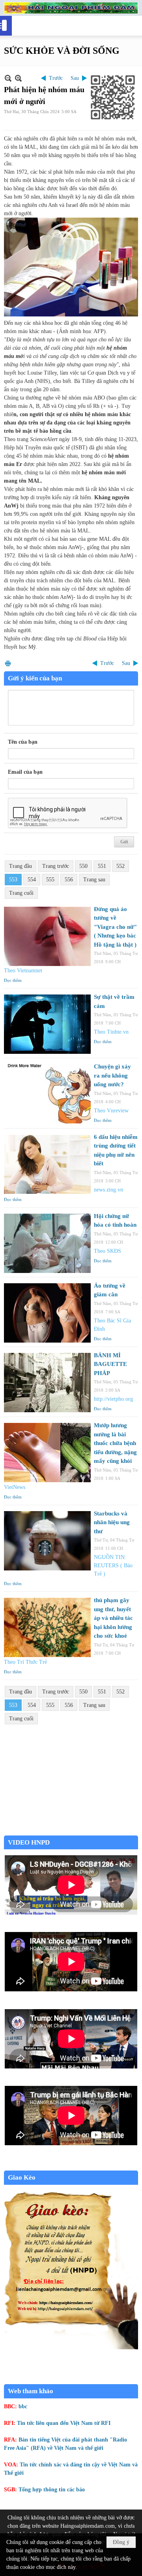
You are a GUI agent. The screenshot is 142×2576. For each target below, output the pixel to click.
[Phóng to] (18, 78)
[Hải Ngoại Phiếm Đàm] (71, 8)
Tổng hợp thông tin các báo (52, 2490)
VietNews (15, 1487)
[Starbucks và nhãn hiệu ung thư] (47, 1541)
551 (102, 866)
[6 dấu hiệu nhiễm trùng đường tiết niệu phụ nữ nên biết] (47, 1164)
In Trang (8, 663)
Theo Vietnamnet (23, 971)
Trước (56, 78)
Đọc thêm (13, 980)
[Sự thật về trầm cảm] (47, 1024)
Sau (75, 78)
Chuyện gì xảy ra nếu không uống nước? (112, 1075)
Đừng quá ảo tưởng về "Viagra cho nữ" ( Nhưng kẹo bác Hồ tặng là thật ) (115, 927)
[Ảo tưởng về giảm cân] (47, 1313)
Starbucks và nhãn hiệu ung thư (112, 1522)
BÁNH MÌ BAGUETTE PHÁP (110, 1364)
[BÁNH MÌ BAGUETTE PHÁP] (47, 1383)
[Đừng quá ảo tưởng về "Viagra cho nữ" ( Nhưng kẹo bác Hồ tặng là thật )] (47, 936)
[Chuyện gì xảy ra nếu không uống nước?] (47, 1094)
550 (83, 866)
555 (50, 880)
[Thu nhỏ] (8, 78)
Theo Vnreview (111, 1111)
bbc (23, 2406)
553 (13, 880)
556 (69, 880)
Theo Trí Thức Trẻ (25, 1662)
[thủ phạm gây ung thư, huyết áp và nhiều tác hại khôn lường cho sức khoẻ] (47, 1627)
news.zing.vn (108, 1190)
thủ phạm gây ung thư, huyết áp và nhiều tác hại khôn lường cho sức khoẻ (113, 1618)
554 (32, 880)
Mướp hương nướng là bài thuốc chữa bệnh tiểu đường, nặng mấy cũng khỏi (115, 1443)
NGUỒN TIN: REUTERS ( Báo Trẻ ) (113, 1565)
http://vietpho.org (113, 1399)
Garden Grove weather (71, 1831)
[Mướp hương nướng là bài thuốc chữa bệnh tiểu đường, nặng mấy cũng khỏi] (47, 1453)
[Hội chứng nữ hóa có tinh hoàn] (47, 1243)
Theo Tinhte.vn (111, 1032)
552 (121, 866)
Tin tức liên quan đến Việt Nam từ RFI (64, 2423)
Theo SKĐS (107, 1251)
